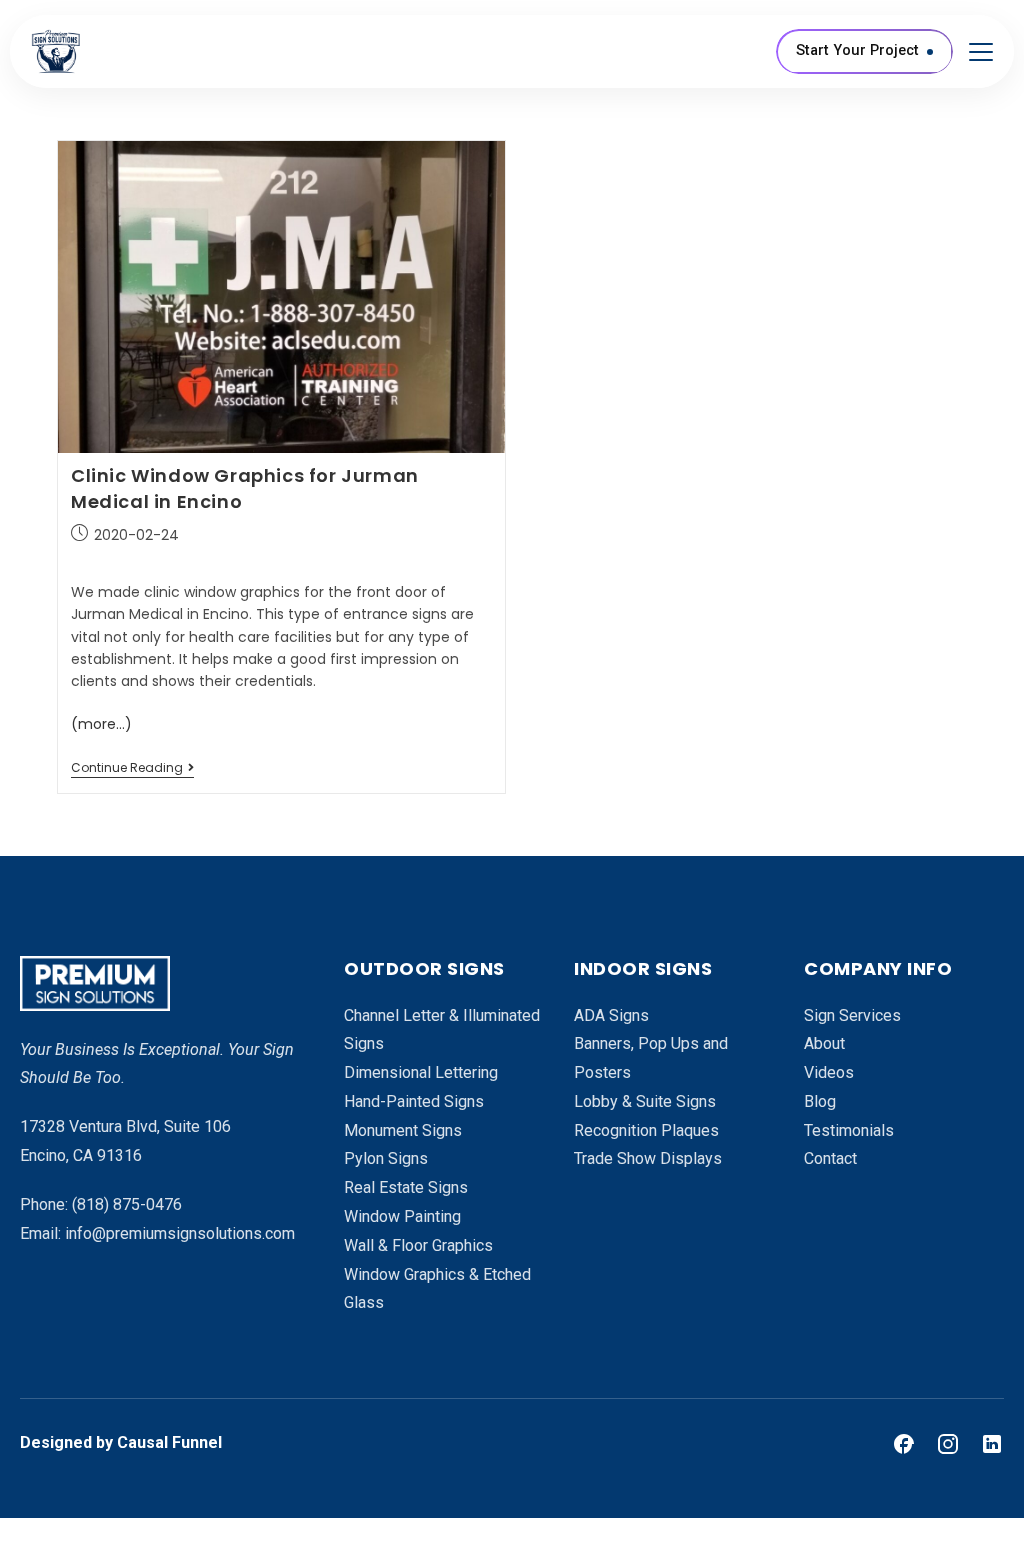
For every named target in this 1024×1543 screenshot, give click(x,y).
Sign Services (852, 1015)
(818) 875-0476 (127, 1204)
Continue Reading (132, 768)
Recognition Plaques (646, 1130)
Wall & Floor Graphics (418, 1245)
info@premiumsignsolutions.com (180, 1233)
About (824, 1043)
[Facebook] (904, 1444)
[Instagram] (948, 1444)
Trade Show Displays (648, 1158)
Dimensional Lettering (421, 1072)
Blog (820, 1101)
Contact (830, 1158)
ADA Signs (611, 1015)
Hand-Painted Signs (414, 1101)
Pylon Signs (386, 1158)
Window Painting (402, 1216)
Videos (829, 1072)
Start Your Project (857, 50)
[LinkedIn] (992, 1444)
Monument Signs (403, 1130)
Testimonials (849, 1130)
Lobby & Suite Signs (645, 1101)
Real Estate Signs (406, 1187)
